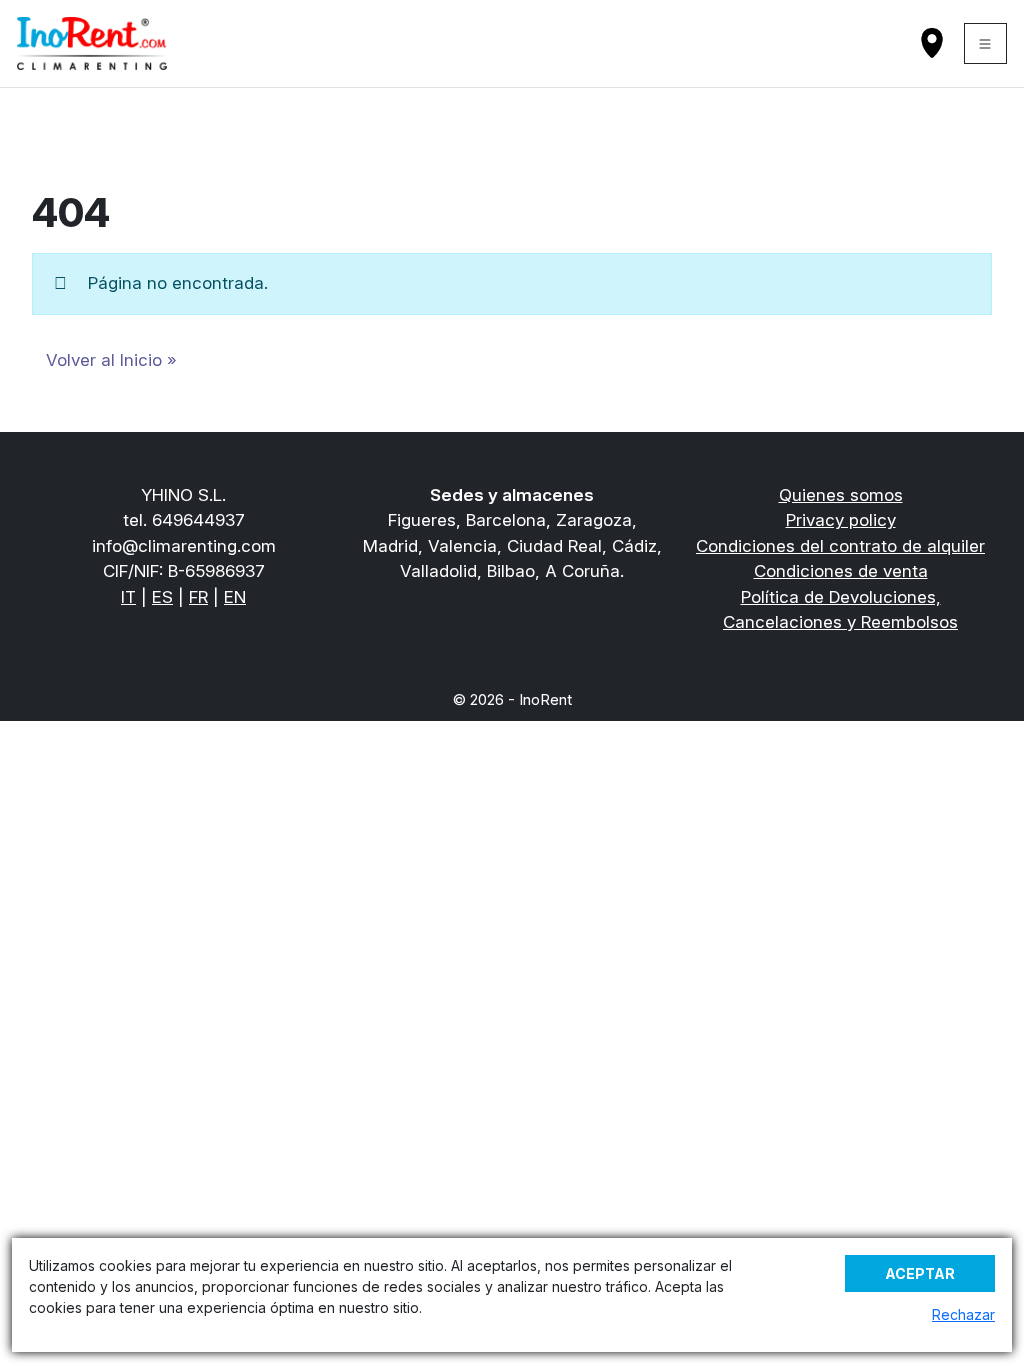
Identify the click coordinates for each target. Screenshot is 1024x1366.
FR (198, 597)
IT (128, 597)
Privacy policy (841, 520)
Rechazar (963, 1314)
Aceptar (920, 1273)
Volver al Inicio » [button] (111, 360)
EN (235, 597)
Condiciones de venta (841, 571)
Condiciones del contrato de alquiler (840, 546)
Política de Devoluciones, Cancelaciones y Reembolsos (840, 610)
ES (162, 597)
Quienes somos (841, 495)
